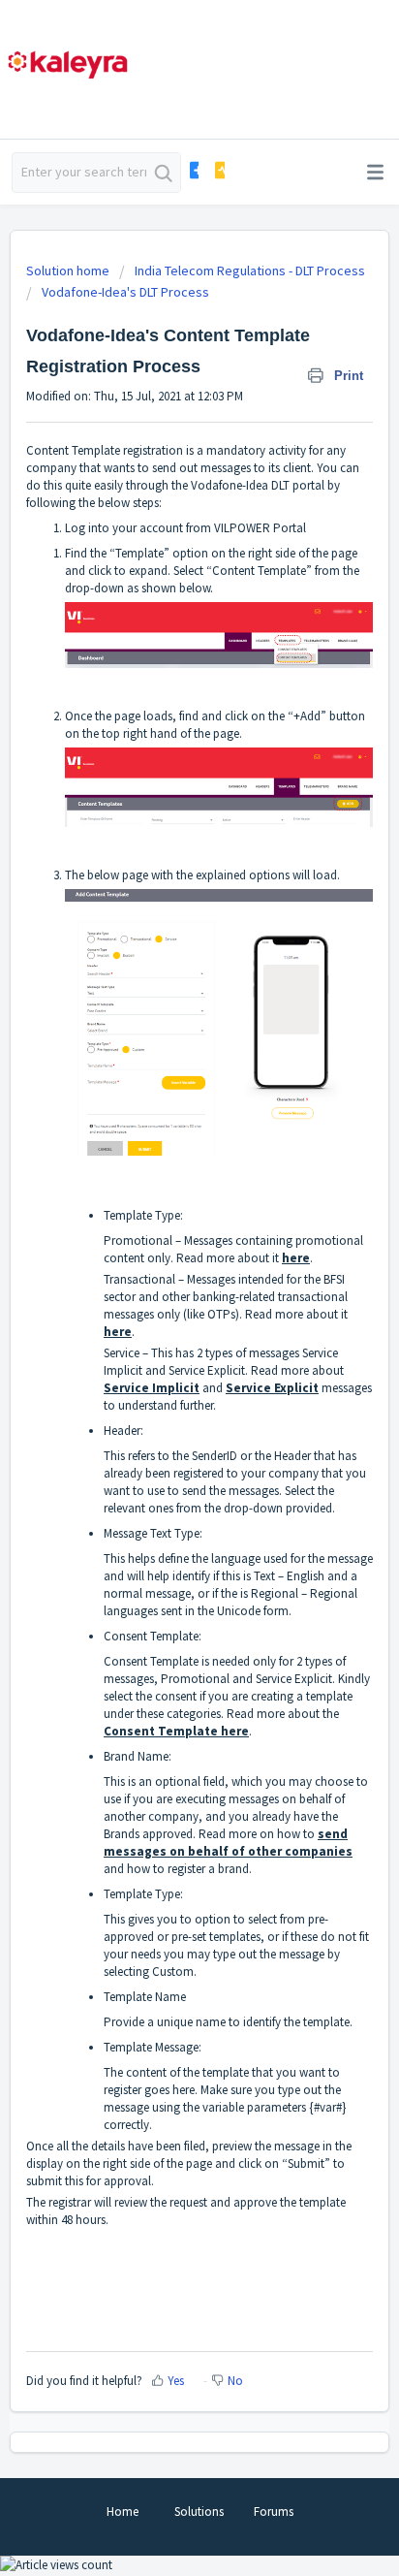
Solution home (69, 270)
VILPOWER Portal (260, 528)
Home (123, 2512)
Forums (274, 2512)
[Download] (164, 1306)
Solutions (199, 2512)
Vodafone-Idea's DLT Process (125, 292)
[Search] (163, 173)
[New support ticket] (193, 170)
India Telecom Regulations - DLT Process (250, 270)
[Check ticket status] (219, 170)
